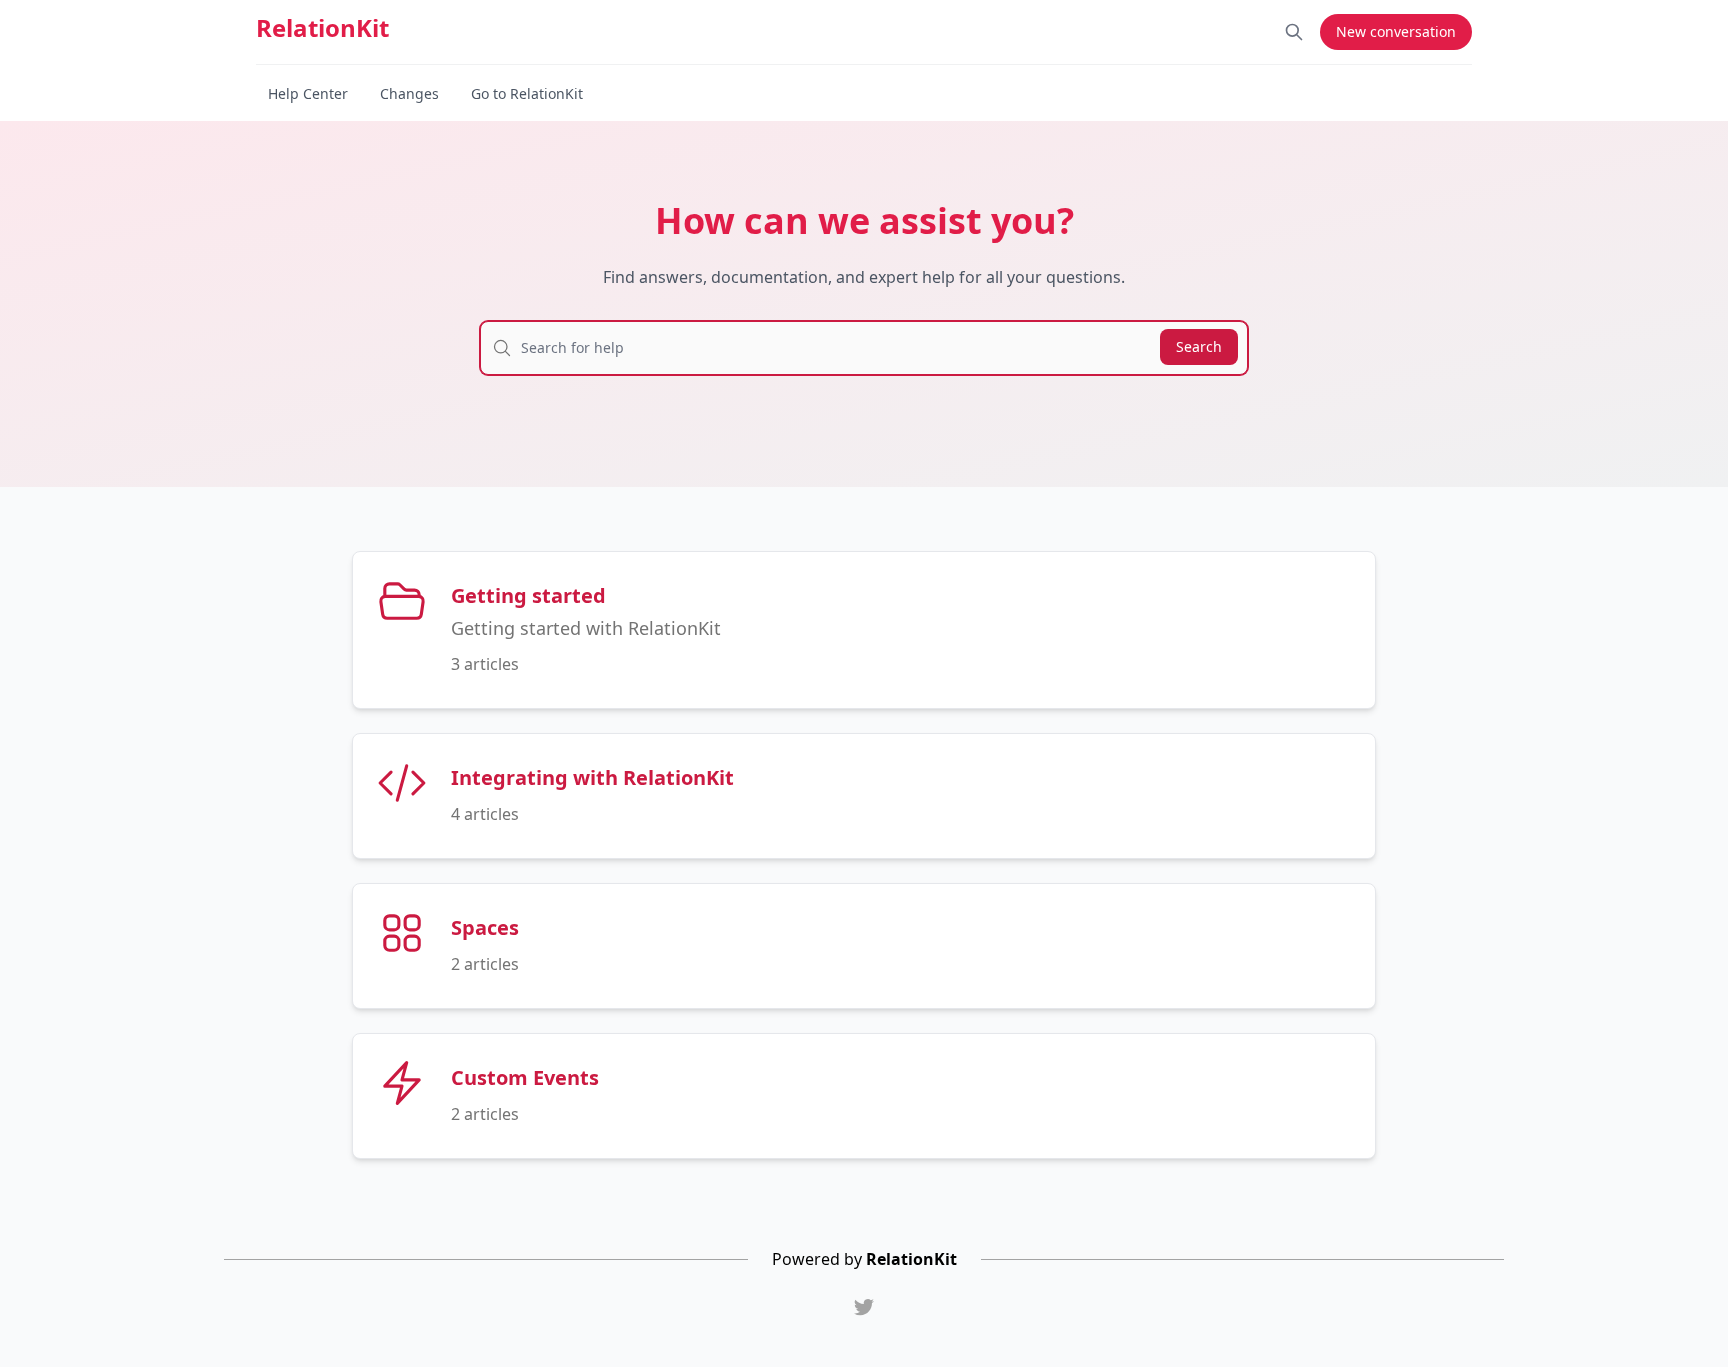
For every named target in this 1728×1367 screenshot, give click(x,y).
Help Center (308, 93)
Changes (409, 93)
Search (1199, 346)
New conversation (1396, 31)
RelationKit (322, 27)
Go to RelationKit (527, 93)
